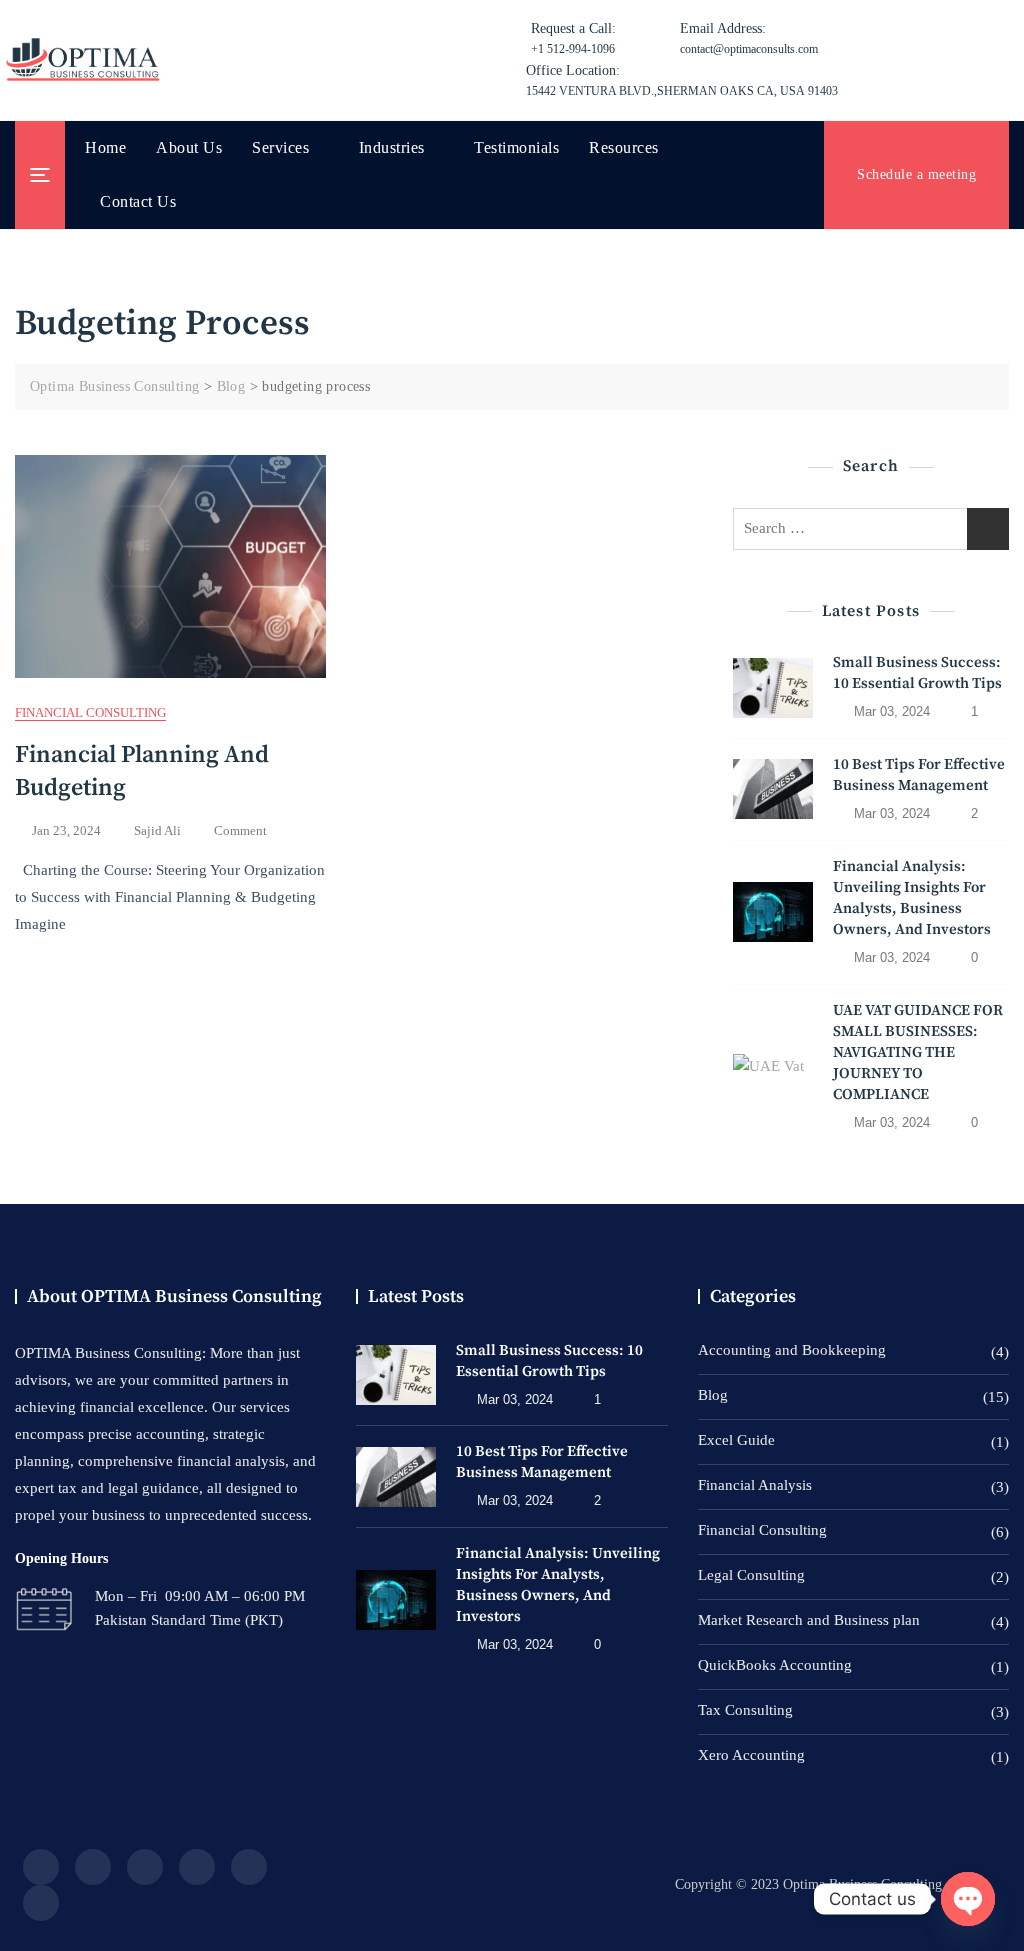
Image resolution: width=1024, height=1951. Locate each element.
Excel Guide (736, 1440)
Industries (392, 147)
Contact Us (138, 201)
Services (280, 147)
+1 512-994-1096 (573, 38)
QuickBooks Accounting (775, 1665)
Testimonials (516, 147)
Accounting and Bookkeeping (792, 1350)
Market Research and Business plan (809, 1620)
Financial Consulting (90, 712)
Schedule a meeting (916, 174)
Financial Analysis (755, 1485)
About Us (189, 147)
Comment (240, 832)
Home (105, 147)
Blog (713, 1395)
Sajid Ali (157, 830)
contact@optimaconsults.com (749, 38)
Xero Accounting (751, 1755)
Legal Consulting (751, 1575)
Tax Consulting (745, 1710)
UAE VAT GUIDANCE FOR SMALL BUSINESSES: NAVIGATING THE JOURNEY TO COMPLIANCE (918, 1052)
